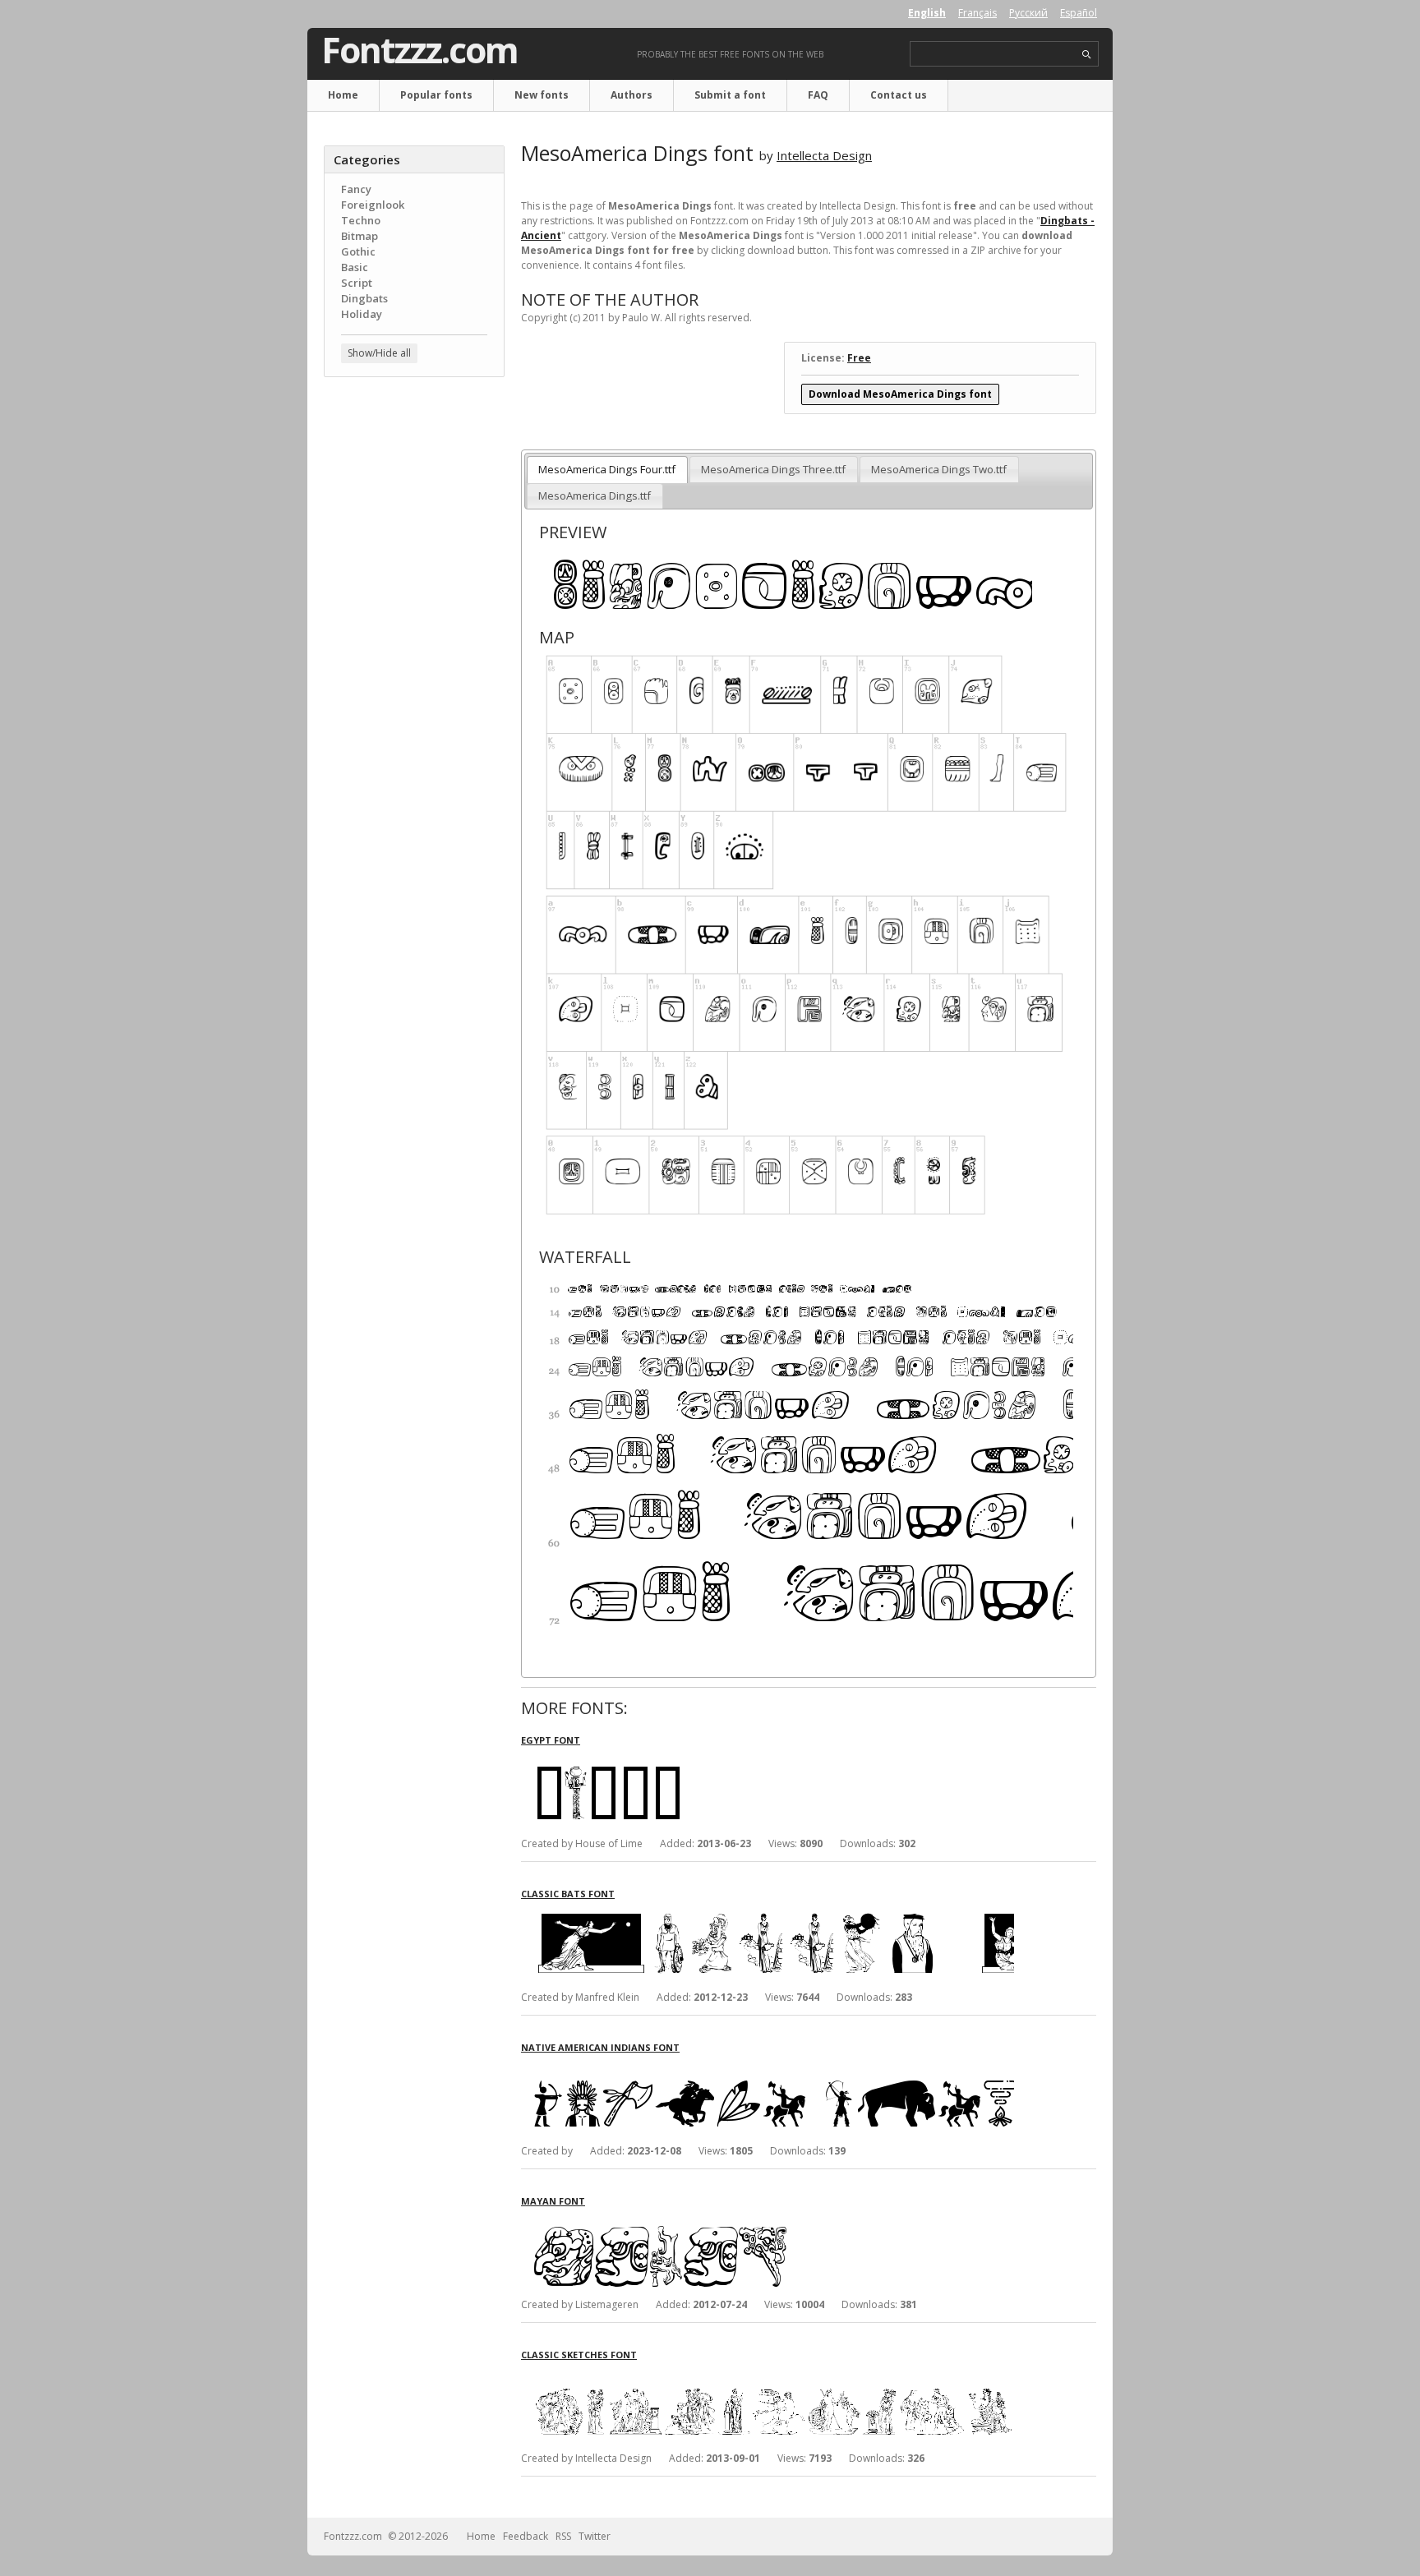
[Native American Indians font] (768, 2069)
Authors (632, 95)
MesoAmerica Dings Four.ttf (607, 469)
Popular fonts (436, 95)
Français (977, 13)
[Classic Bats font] (768, 1915)
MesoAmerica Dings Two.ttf (939, 469)
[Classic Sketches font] (768, 2376)
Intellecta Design (824, 155)
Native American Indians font (600, 2047)
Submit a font (730, 95)
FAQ (818, 95)
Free (859, 358)
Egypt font (551, 1740)
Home (343, 95)
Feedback (526, 2536)
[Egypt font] (768, 1761)
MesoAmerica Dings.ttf (595, 495)
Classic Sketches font (579, 2355)
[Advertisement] (414, 653)
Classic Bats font (568, 1894)
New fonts (542, 95)
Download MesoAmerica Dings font (900, 394)
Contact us (899, 95)
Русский (1028, 13)
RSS (563, 2536)
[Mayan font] (768, 2222)
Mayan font (553, 2201)
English (927, 13)
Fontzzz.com (420, 50)
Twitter (595, 2536)
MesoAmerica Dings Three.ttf (773, 469)
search (1087, 55)
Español (1079, 13)
